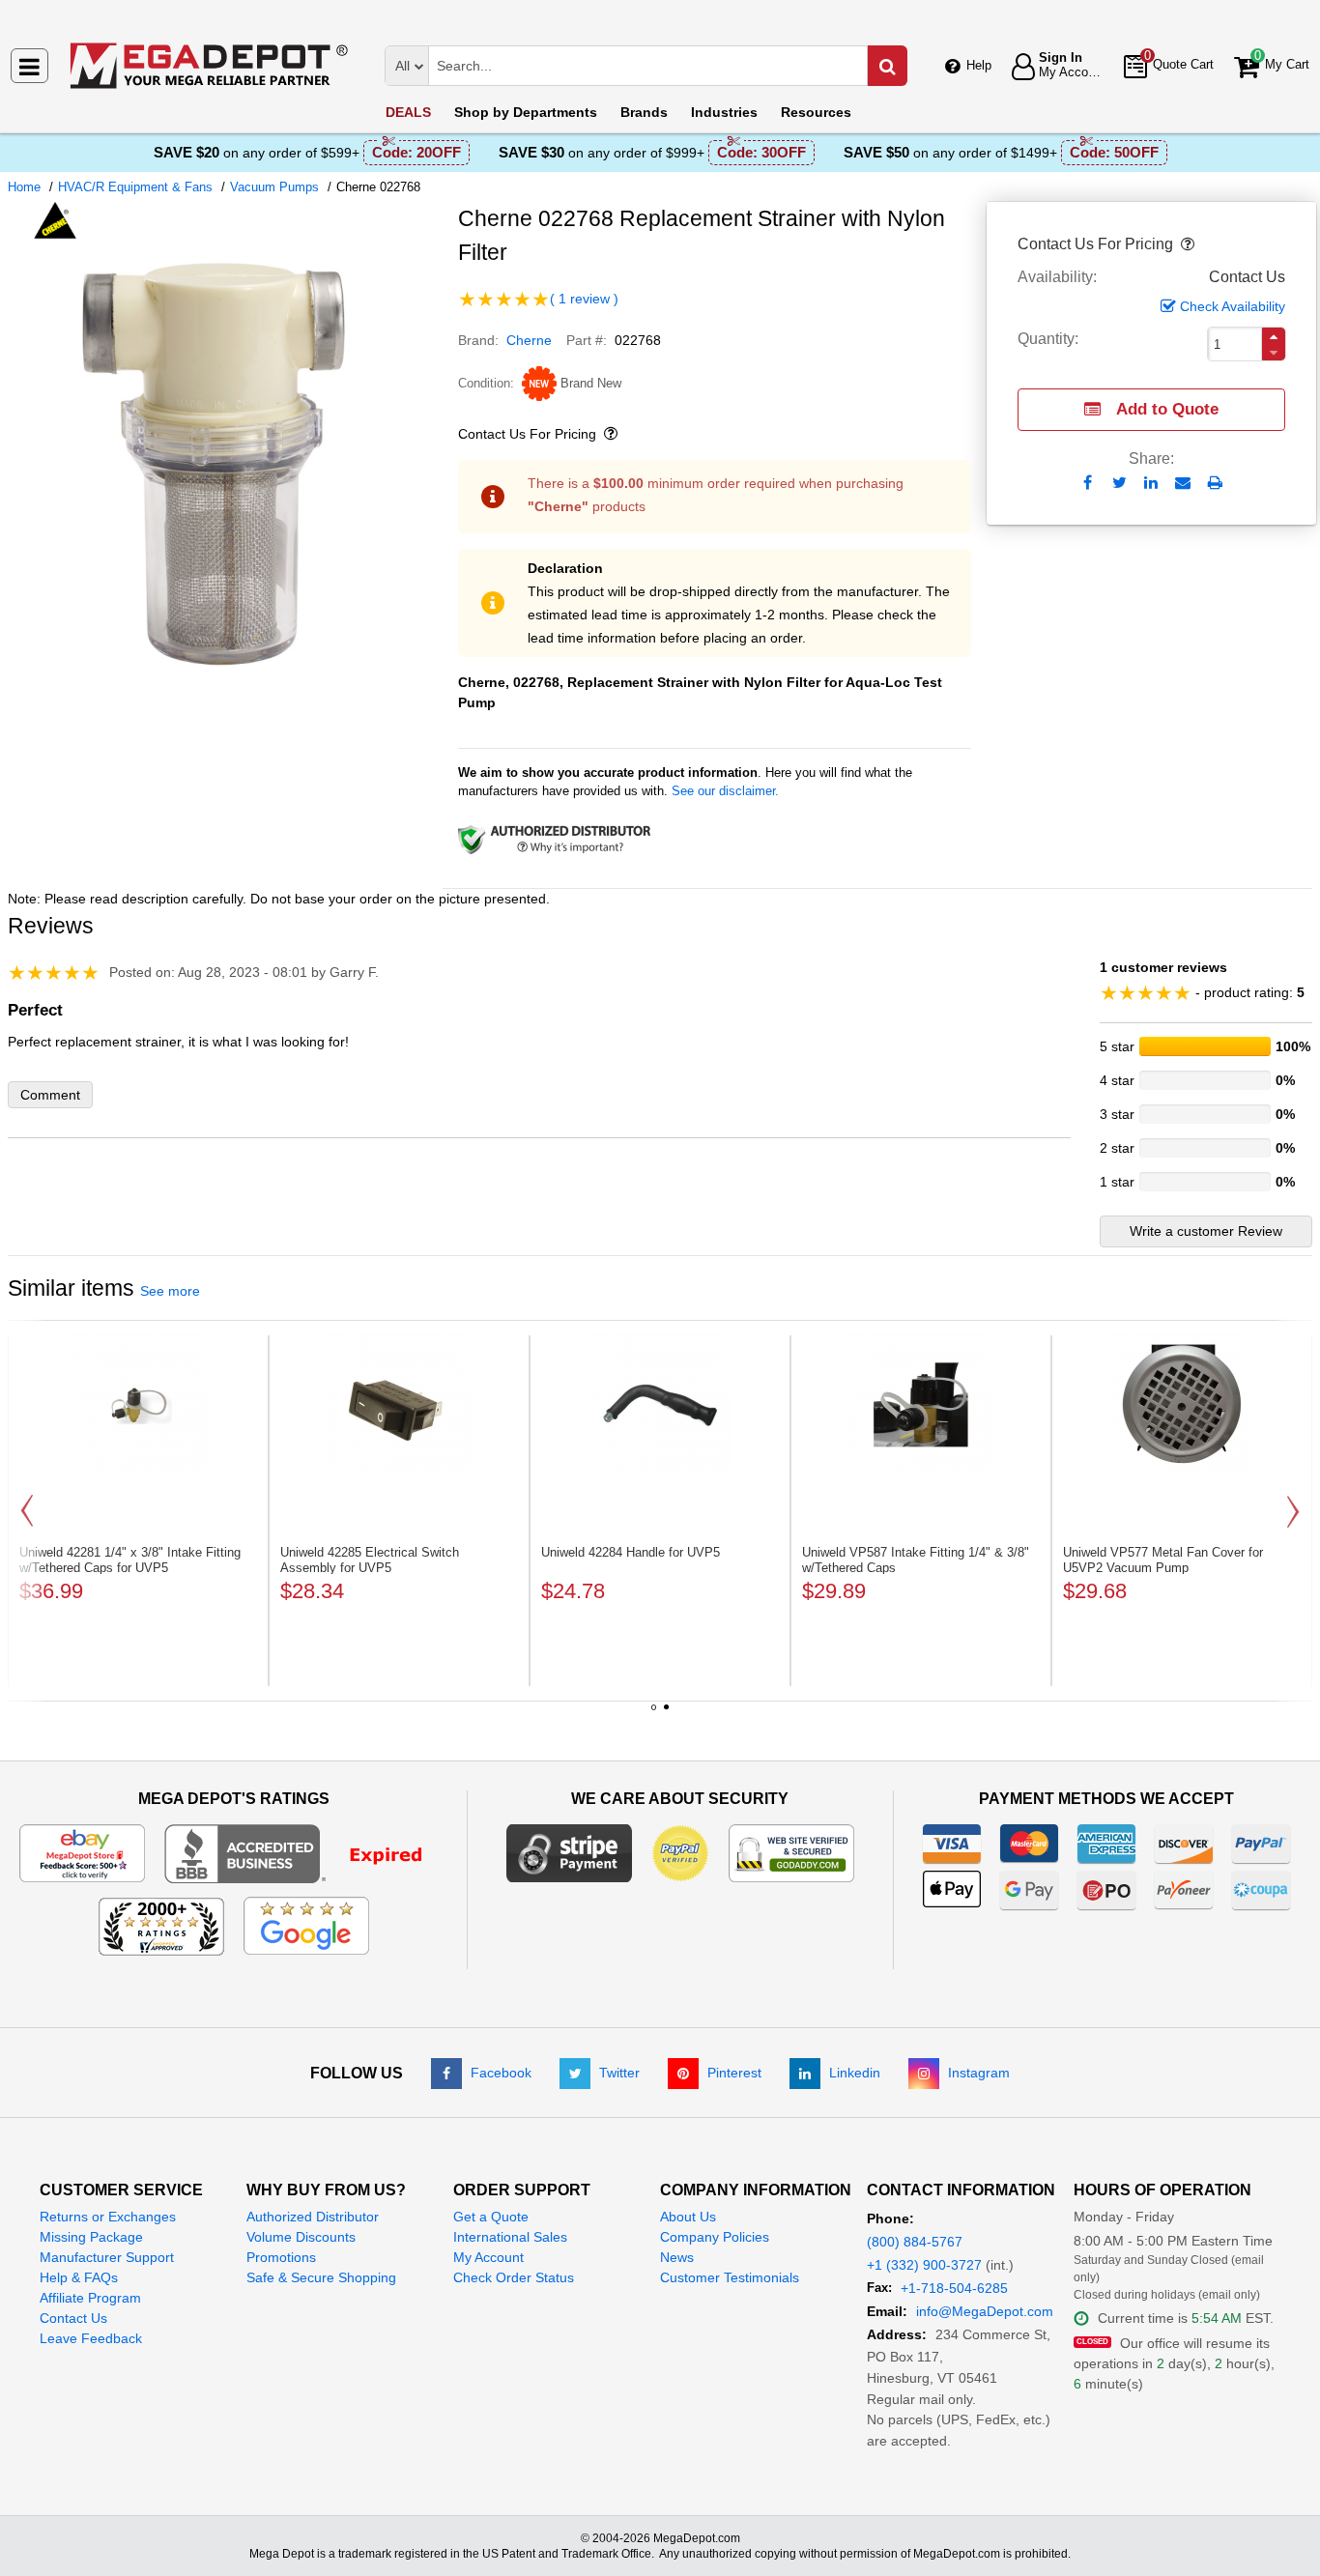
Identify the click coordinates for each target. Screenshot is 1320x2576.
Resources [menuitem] (816, 112)
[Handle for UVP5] (660, 1405)
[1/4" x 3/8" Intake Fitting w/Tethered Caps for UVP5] (138, 1405)
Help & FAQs (79, 2277)
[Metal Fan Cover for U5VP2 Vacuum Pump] (1182, 1405)
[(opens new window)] (225, 675)
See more (170, 1291)
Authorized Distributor (313, 2217)
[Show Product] (504, 300)
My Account (488, 2257)
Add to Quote (1167, 409)
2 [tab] (667, 1714)
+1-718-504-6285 (954, 2288)
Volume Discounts (301, 2237)
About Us (688, 2217)
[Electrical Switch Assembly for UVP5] (399, 1405)
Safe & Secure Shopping (321, 2277)
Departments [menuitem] (526, 112)
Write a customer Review (1206, 1231)
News (677, 2257)
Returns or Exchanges (108, 2217)
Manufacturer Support (107, 2257)
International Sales (510, 2237)
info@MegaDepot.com (985, 2311)
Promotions (281, 2257)
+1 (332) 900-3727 (924, 2265)
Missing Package (91, 2237)
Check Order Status (514, 2277)
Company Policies (715, 2237)
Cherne (529, 340)
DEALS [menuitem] (408, 112)
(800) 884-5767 (915, 2242)
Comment (50, 1095)
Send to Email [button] (1183, 484)
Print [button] (1215, 483)
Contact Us (73, 2318)
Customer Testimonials (730, 2277)
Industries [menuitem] (724, 112)
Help (979, 65)
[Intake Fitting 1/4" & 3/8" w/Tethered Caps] (921, 1405)
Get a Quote (491, 2217)
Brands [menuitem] (644, 112)
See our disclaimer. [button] (725, 791)
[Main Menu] (29, 66)
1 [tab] (654, 1714)
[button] (1186, 244)
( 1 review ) (584, 299)
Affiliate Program (90, 2298)
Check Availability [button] (1233, 306)
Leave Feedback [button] (91, 2338)
